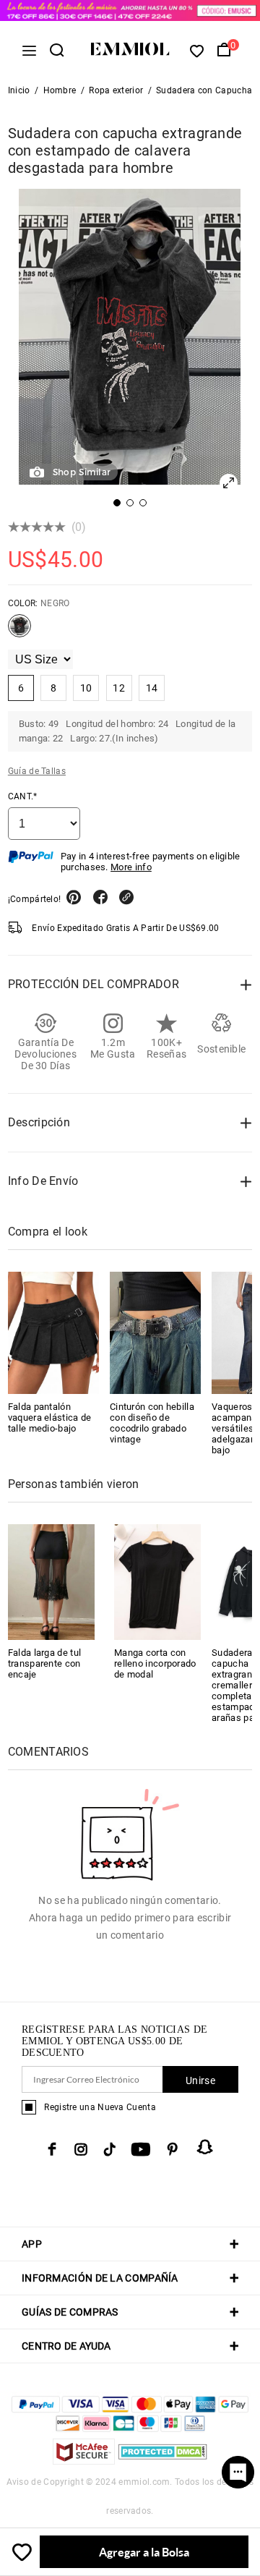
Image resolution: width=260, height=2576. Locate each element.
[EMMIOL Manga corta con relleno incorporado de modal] (157, 1581)
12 (119, 688)
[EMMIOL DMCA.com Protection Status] (163, 2461)
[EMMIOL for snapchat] (205, 2147)
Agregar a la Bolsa (144, 2552)
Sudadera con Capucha (204, 90)
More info (131, 867)
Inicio (19, 90)
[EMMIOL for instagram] (81, 2149)
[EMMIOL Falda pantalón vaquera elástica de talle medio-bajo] (53, 1332)
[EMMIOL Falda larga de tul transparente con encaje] (51, 1581)
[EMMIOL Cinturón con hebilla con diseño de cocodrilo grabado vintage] (155, 1332)
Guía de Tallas (37, 771)
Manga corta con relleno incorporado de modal (155, 1663)
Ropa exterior (116, 90)
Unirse (200, 2080)
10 (86, 688)
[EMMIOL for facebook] (52, 2149)
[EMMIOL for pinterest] (173, 2149)
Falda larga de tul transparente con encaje (44, 1663)
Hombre (60, 90)
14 (152, 688)
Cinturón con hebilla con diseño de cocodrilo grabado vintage (152, 1423)
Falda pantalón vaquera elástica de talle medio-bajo (50, 1417)
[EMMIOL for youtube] (141, 2149)
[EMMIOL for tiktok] (109, 2149)
